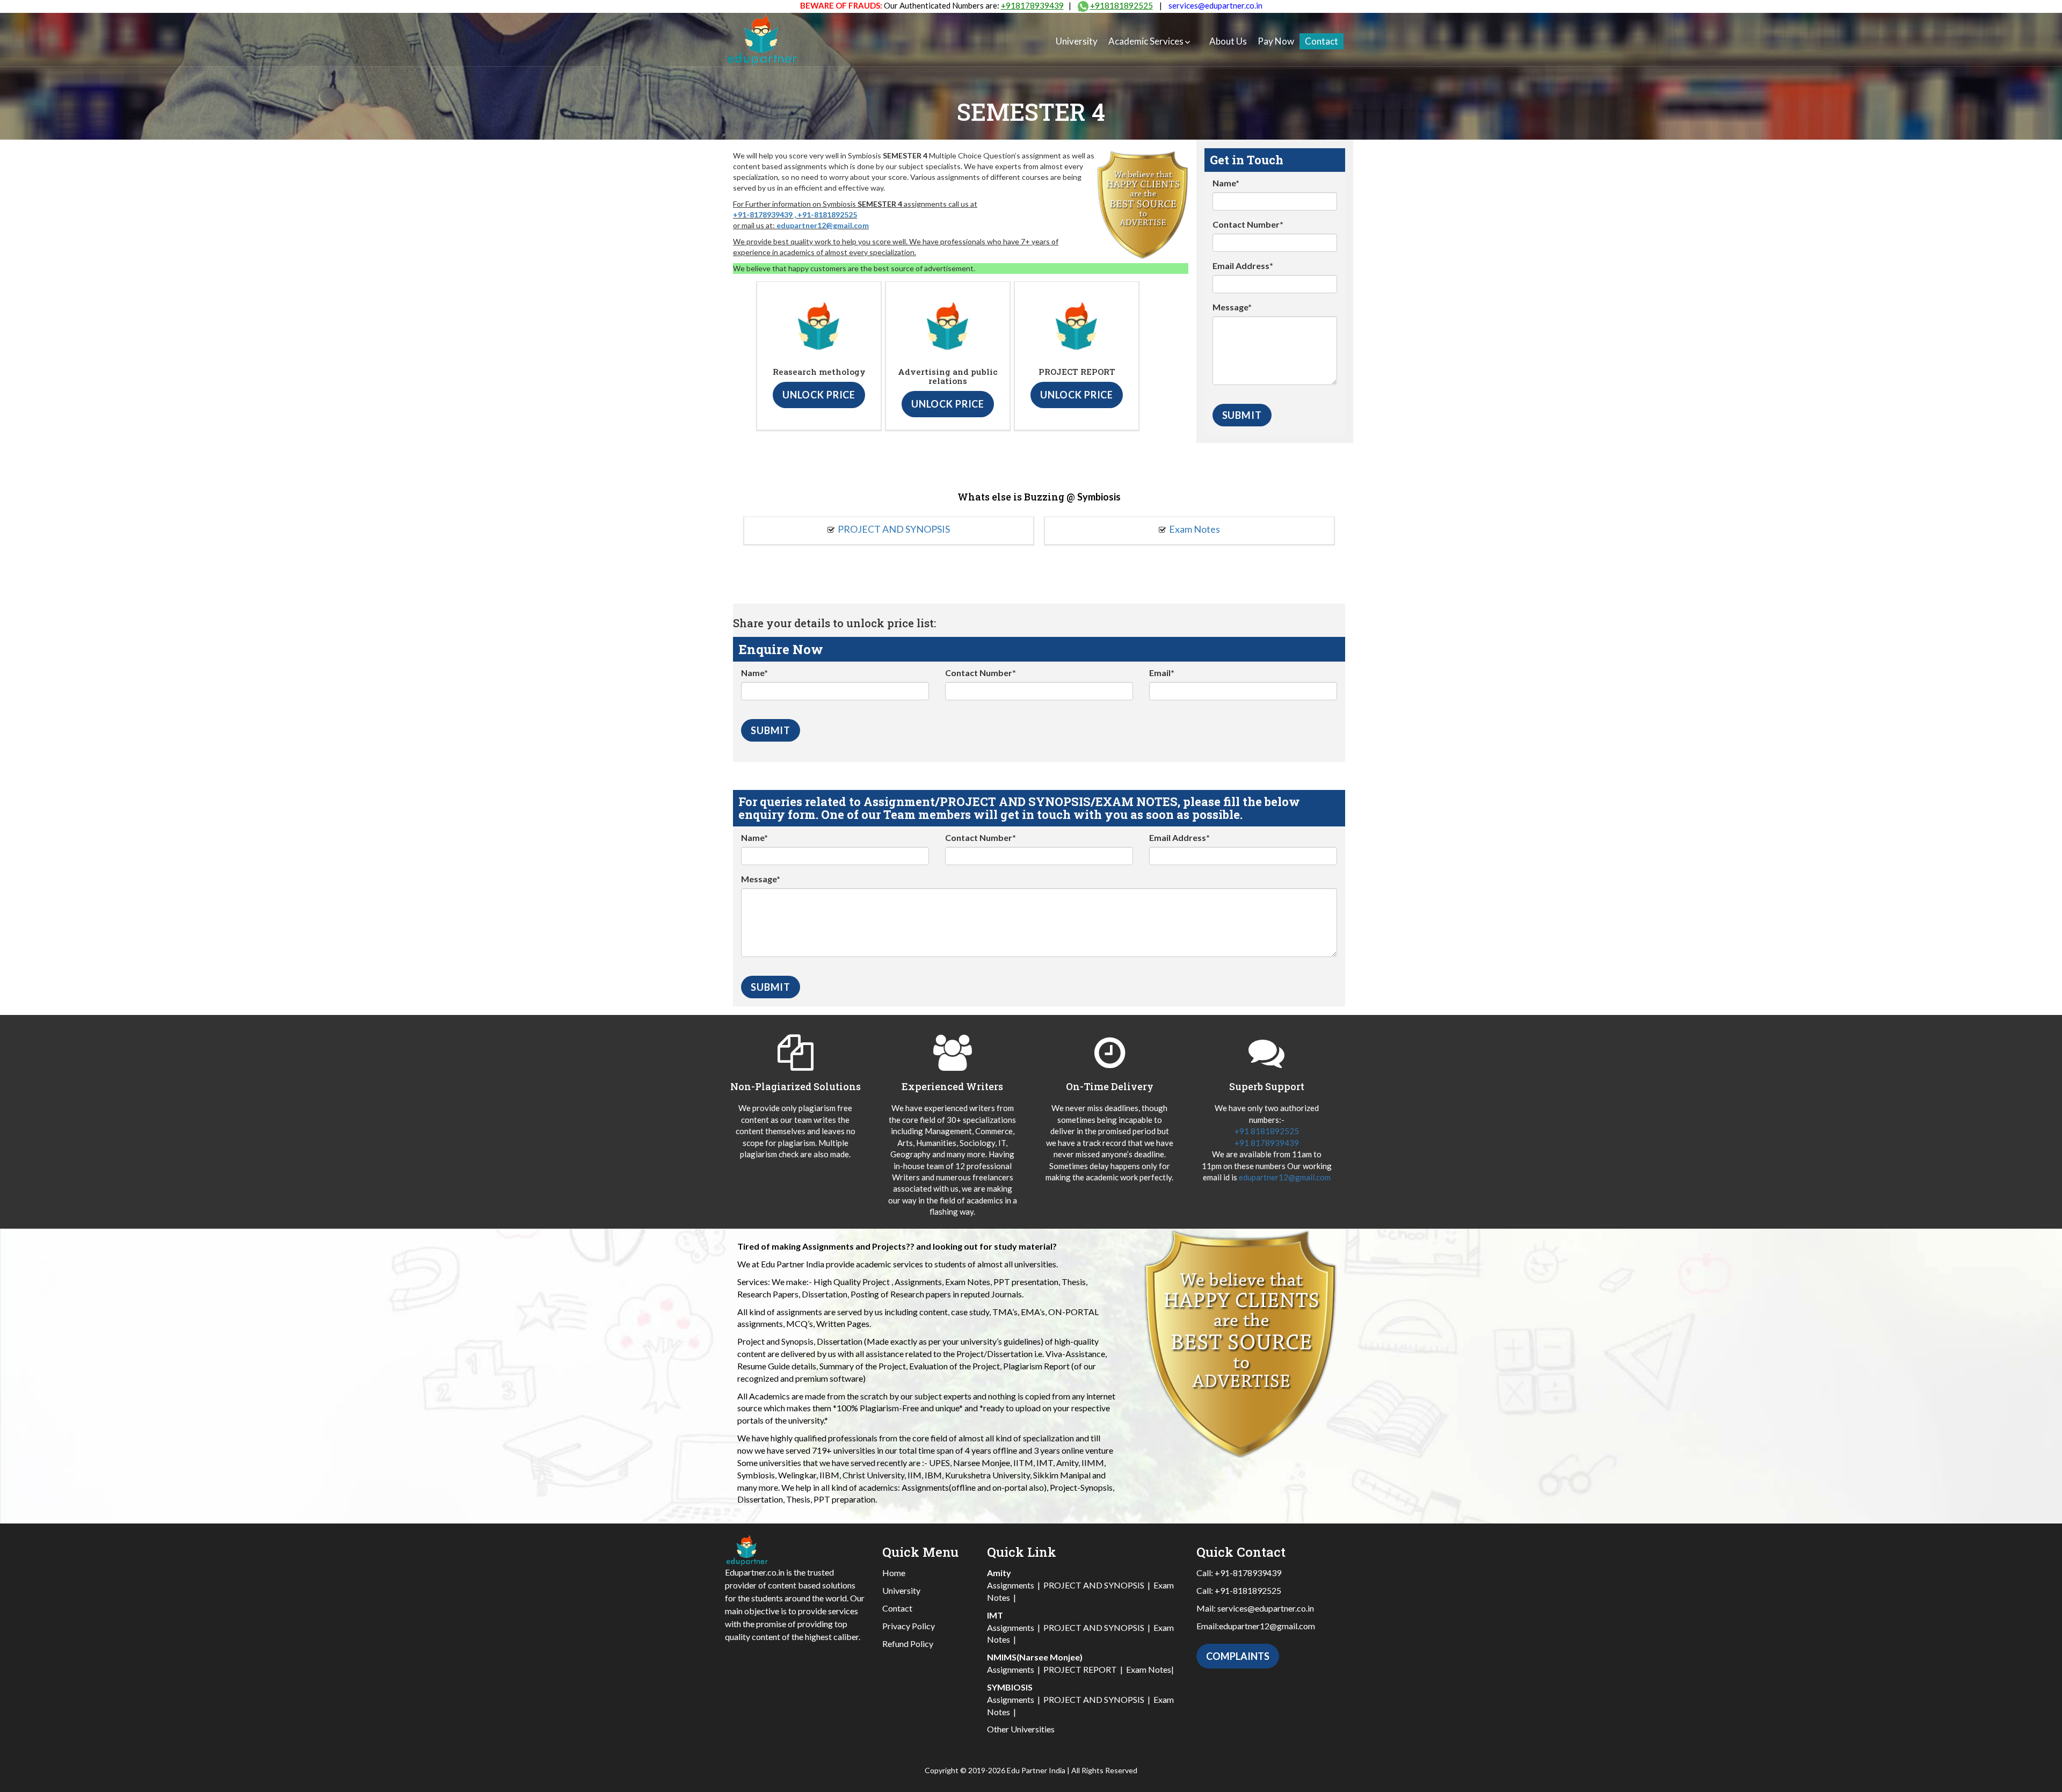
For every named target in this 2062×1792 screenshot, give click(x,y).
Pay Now (1276, 41)
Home (894, 1573)
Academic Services (1146, 41)
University (1077, 41)
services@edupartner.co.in (1215, 5)
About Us (1228, 41)
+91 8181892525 (1267, 1131)
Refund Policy (908, 1644)
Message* (1232, 307)
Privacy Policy (909, 1626)
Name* (1226, 183)
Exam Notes (1195, 529)
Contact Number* (1248, 224)
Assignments (1011, 1585)
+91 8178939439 (1267, 1143)
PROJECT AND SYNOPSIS (894, 529)
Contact (1322, 41)
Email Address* (1243, 266)
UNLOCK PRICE (819, 395)
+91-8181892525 (827, 215)
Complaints (1238, 1656)
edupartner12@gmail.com (823, 225)
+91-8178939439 (763, 215)
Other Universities (1021, 1729)
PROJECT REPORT (1080, 1669)
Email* (1162, 673)
